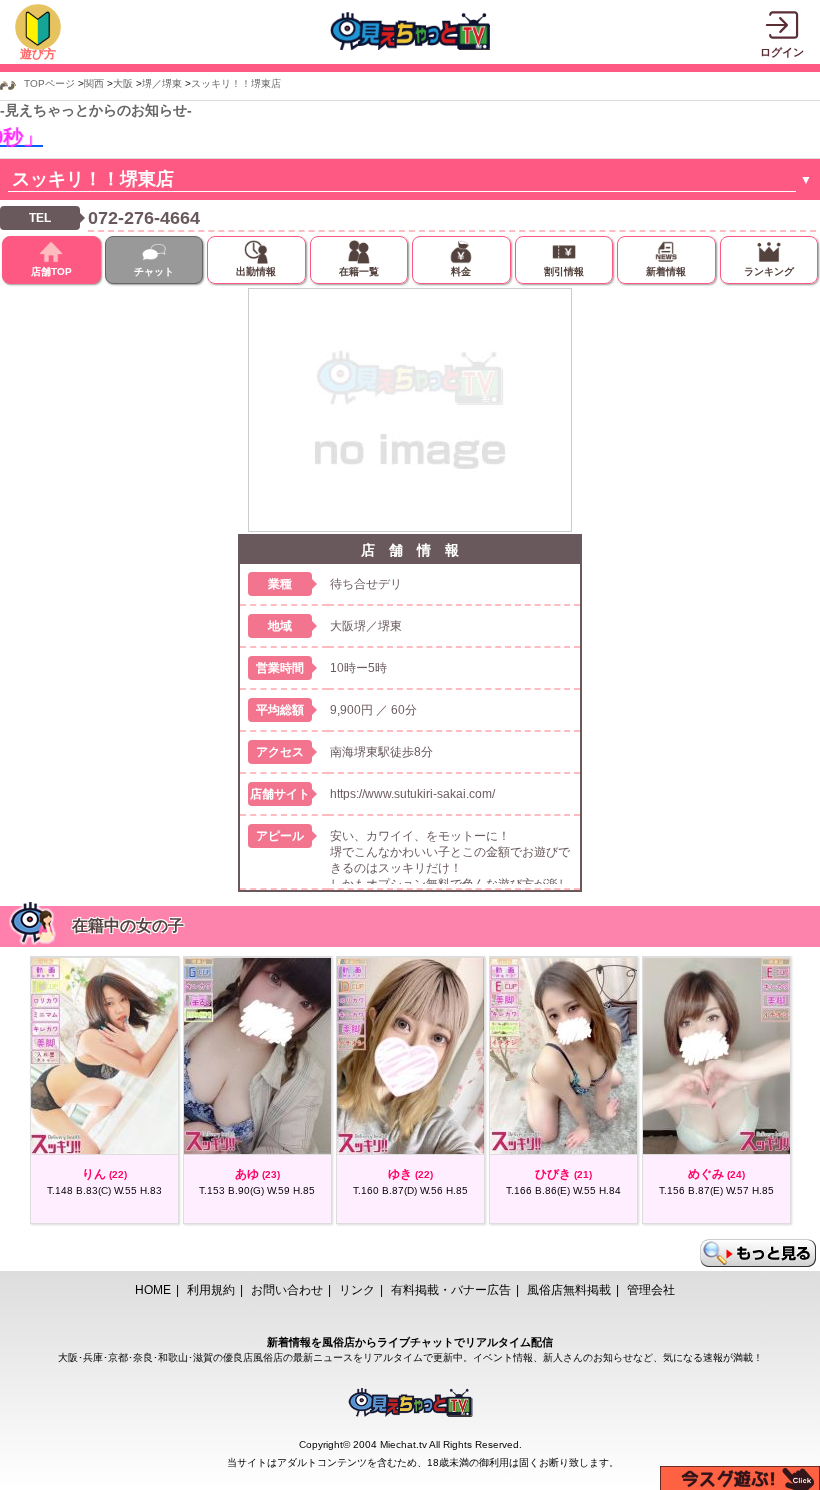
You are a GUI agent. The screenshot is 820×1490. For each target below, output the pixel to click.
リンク (357, 1290)
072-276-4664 (144, 218)
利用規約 (211, 1290)
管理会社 (651, 1290)
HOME (153, 1290)
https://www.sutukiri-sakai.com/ (412, 794)
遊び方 (38, 54)
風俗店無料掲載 (569, 1290)
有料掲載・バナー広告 (451, 1290)
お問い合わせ (287, 1290)
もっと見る (758, 1253)
